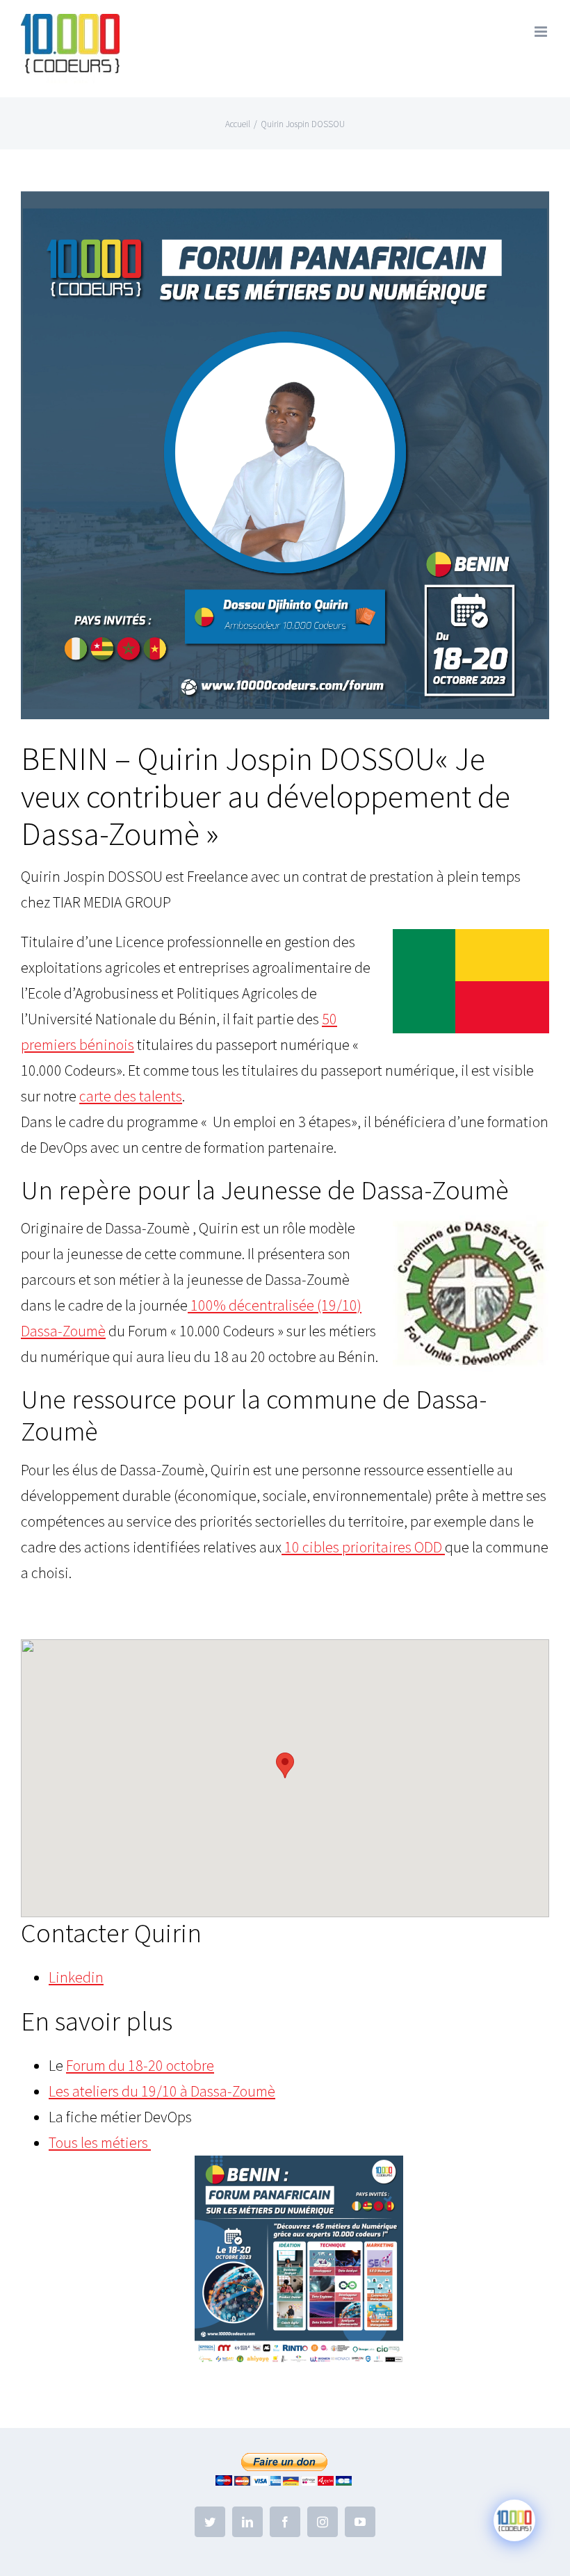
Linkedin (76, 1977)
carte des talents (131, 1096)
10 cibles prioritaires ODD (363, 1547)
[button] (285, 1765)
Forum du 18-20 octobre (140, 2065)
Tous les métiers (100, 2142)
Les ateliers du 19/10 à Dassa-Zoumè (162, 2091)
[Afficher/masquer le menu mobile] (542, 32)
